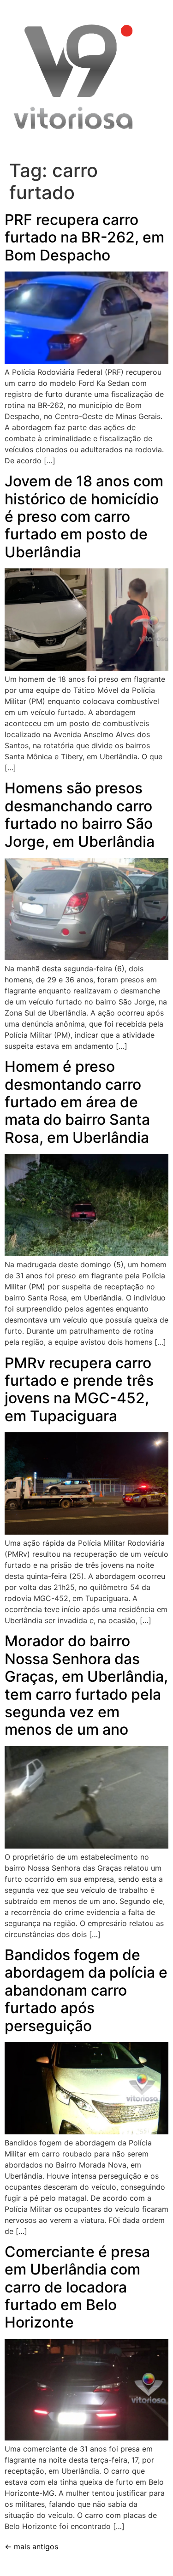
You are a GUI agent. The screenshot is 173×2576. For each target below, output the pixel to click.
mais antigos (31, 2546)
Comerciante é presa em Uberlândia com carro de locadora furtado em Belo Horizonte (77, 2287)
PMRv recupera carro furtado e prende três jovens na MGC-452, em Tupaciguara (79, 1389)
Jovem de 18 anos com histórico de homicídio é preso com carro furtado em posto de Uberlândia (84, 517)
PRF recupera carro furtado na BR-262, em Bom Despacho (84, 237)
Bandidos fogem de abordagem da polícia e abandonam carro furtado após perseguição (86, 1990)
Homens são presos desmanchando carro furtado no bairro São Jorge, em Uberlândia (80, 815)
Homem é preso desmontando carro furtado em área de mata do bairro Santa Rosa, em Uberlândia (77, 1102)
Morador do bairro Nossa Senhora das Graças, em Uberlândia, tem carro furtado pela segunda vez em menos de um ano (86, 1685)
